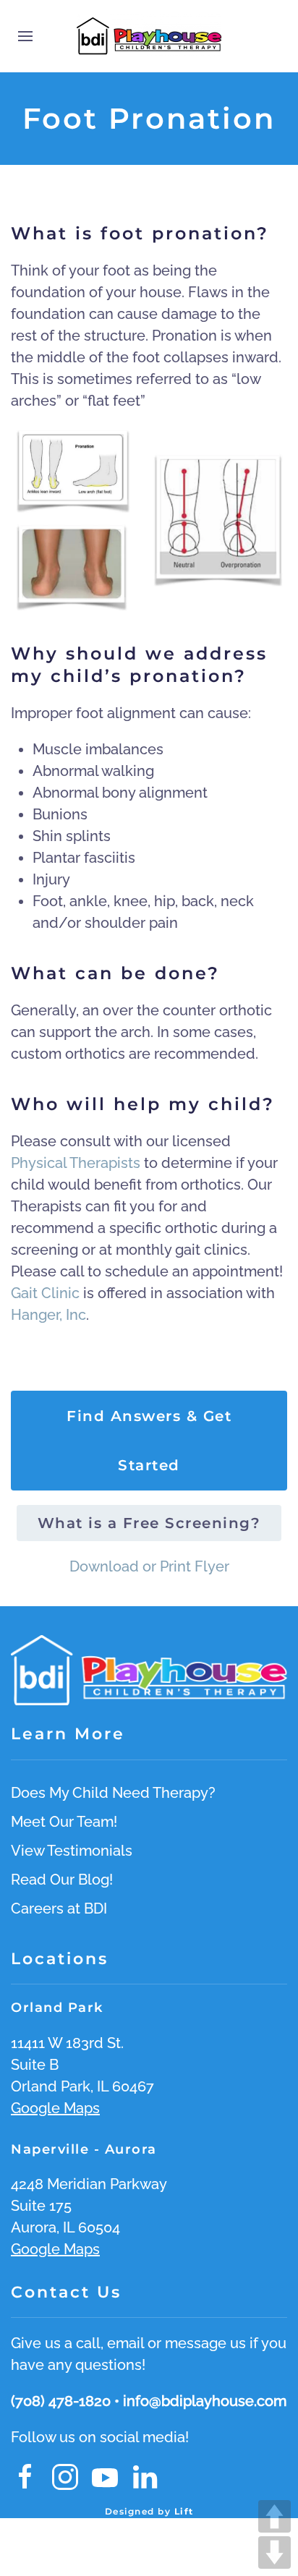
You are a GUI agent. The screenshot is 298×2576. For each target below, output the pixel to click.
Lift (184, 2511)
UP (274, 2516)
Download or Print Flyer (149, 1566)
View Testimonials (72, 1851)
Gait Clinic (45, 1293)
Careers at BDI (59, 1908)
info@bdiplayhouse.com (205, 2401)
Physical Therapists (76, 1163)
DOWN (274, 2552)
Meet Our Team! (64, 1822)
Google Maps (55, 2108)
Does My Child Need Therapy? (113, 1793)
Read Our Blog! (62, 1880)
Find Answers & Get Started (149, 1441)
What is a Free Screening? (149, 1523)
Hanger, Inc (48, 1315)
